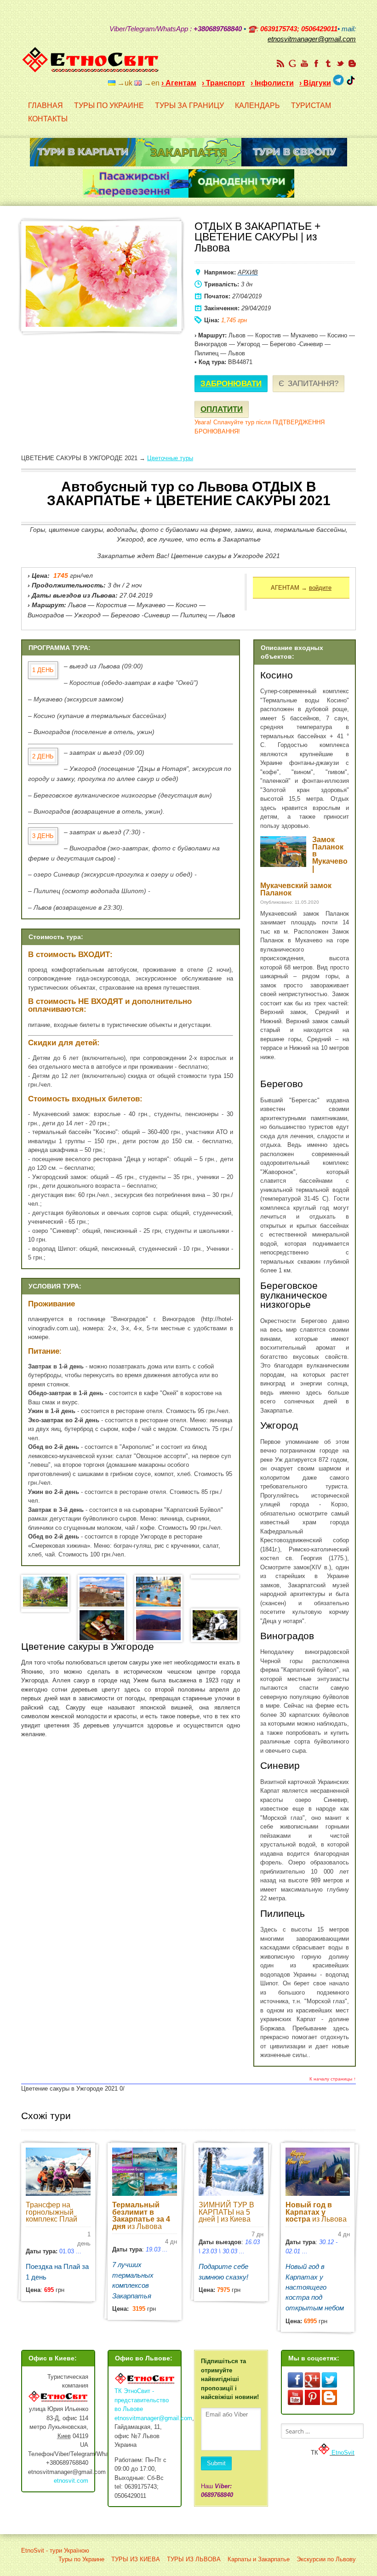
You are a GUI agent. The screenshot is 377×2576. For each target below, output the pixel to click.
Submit (216, 2463)
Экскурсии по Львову (326, 2559)
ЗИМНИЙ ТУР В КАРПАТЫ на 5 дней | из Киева (226, 2212)
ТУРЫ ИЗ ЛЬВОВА (194, 2559)
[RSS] (280, 63)
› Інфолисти (272, 83)
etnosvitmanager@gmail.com (153, 2418)
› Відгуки (315, 83)
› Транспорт (223, 83)
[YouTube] (304, 63)
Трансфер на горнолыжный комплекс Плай (51, 2212)
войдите (320, 588)
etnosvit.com (71, 2481)
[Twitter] (340, 63)
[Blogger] (352, 63)
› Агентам (179, 83)
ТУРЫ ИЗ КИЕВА (136, 2559)
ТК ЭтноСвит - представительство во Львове (142, 2400)
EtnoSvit (342, 2453)
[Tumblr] (328, 63)
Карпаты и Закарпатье (259, 2559)
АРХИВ (248, 272)
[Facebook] (316, 63)
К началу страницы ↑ (333, 2079)
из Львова (141, 2216)
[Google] (292, 63)
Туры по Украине (81, 2559)
